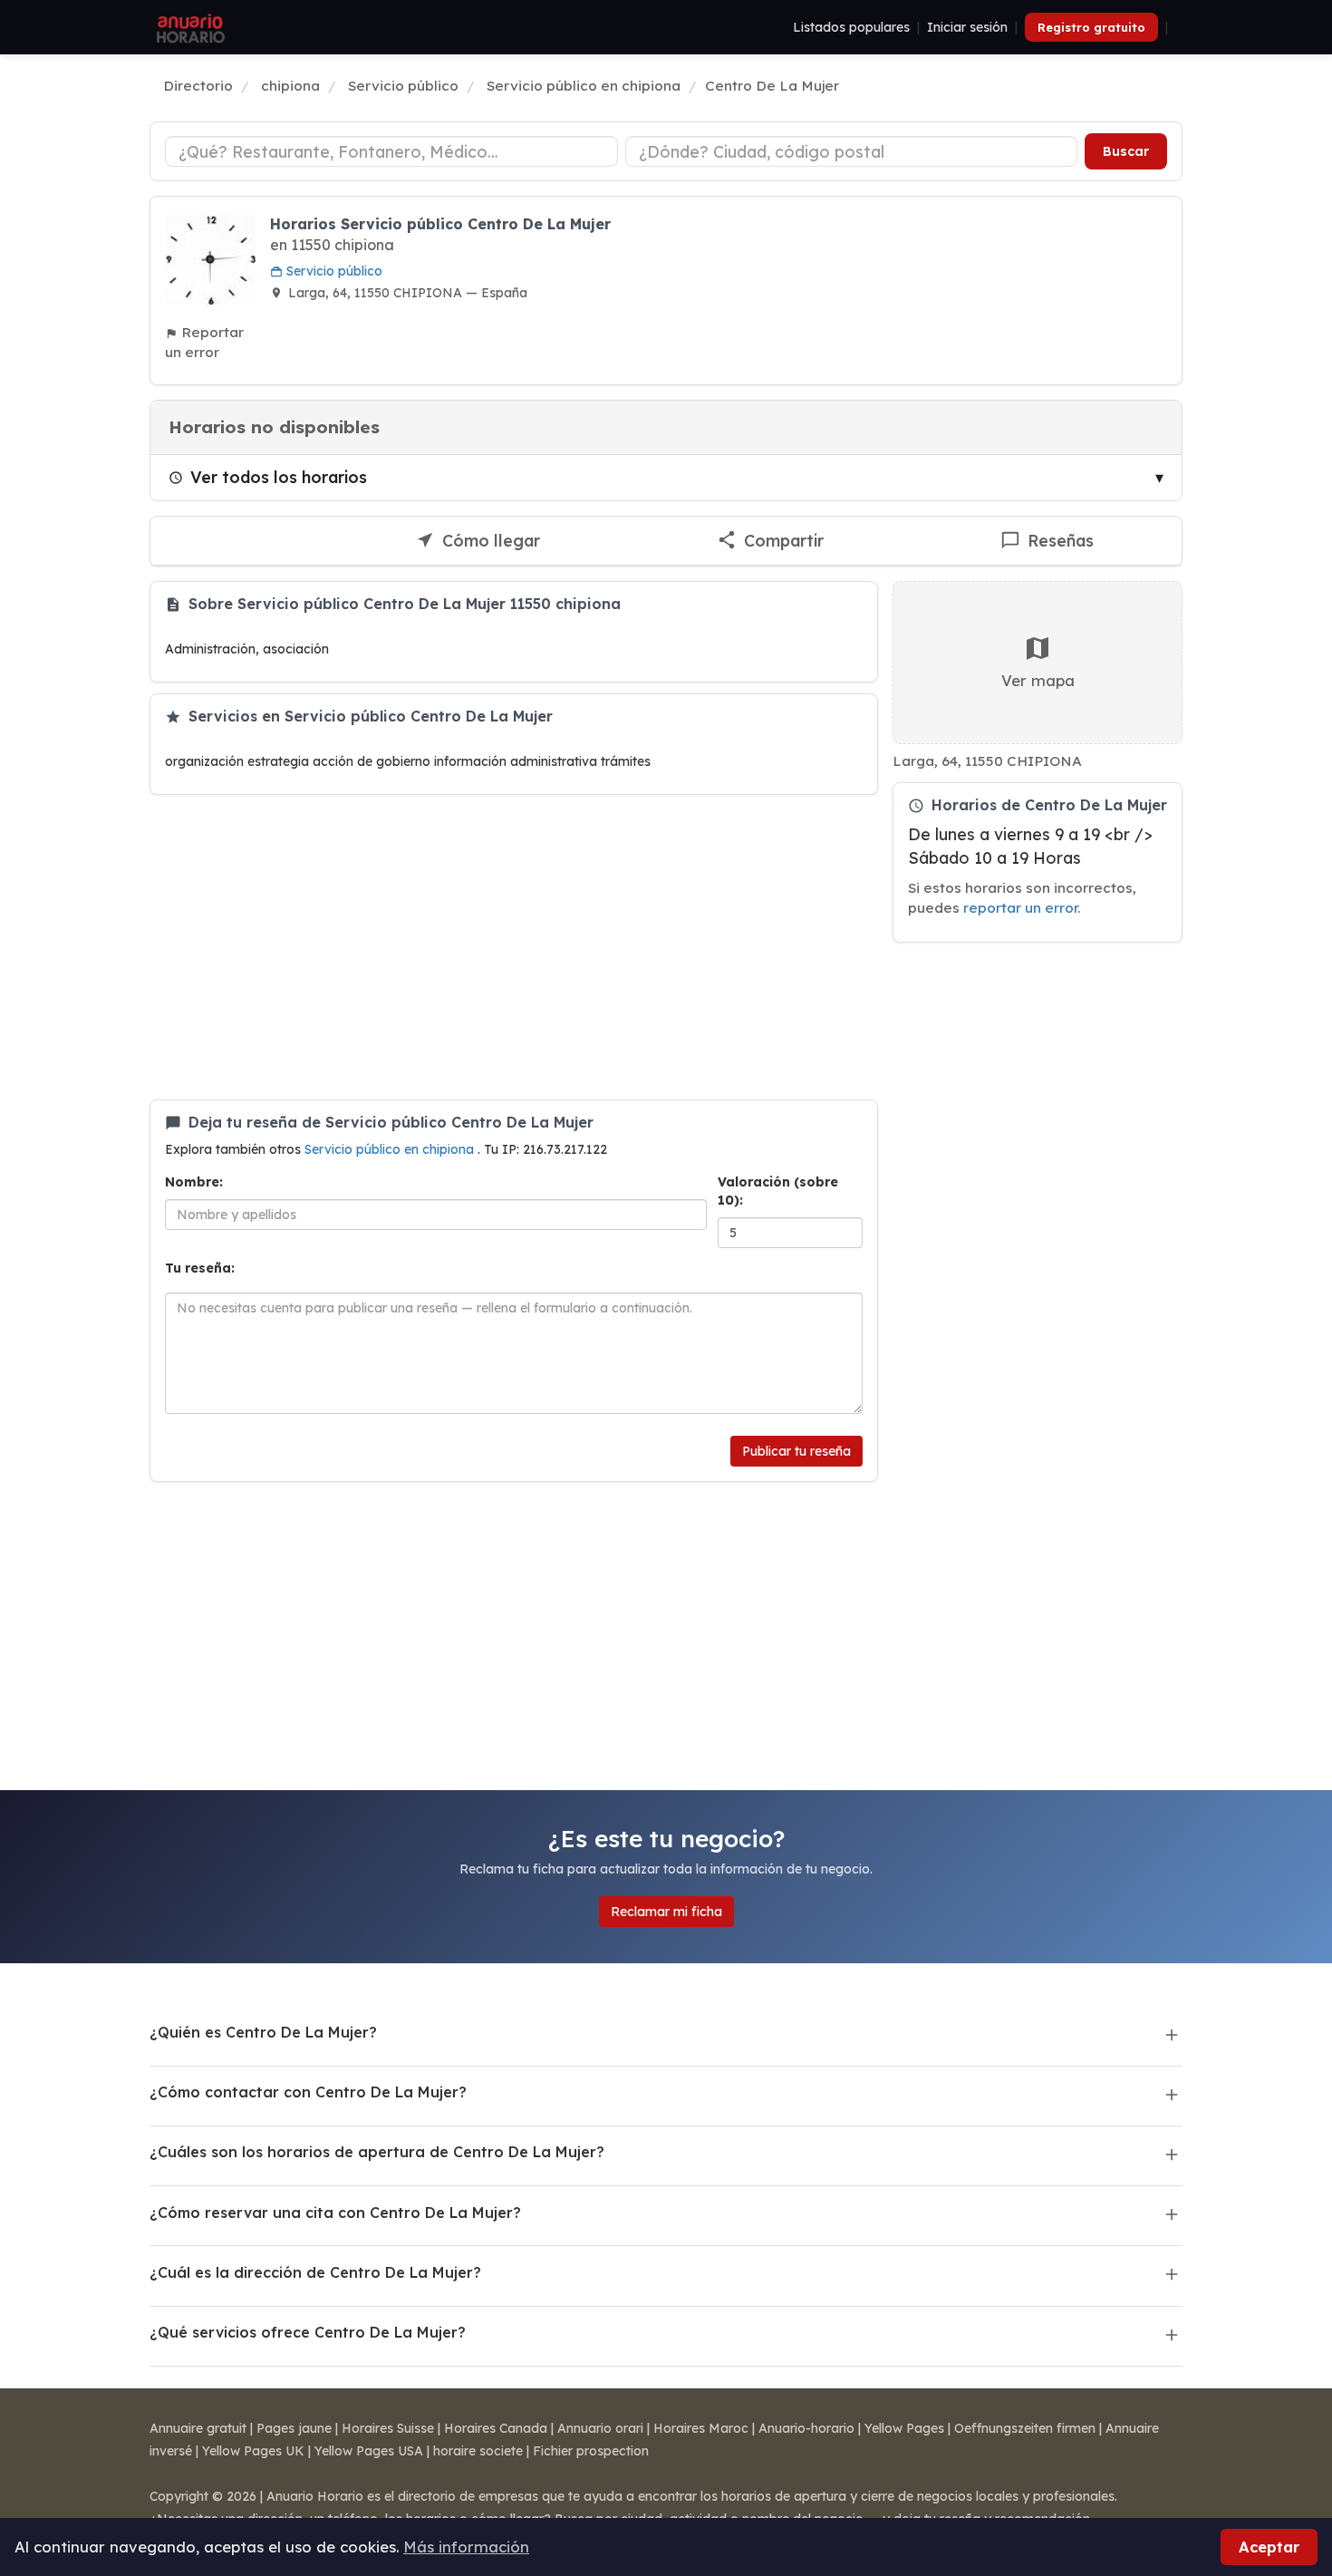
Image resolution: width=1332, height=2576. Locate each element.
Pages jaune (294, 2428)
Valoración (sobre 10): (778, 1191)
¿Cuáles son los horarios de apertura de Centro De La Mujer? (377, 2152)
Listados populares (851, 27)
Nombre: (194, 1182)
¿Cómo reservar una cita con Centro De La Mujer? (335, 2213)
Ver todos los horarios (279, 477)
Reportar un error (204, 342)
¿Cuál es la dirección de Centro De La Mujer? (315, 2272)
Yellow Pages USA (369, 2451)
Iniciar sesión (967, 27)
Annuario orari (600, 2428)
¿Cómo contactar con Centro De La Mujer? (308, 2092)
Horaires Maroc (701, 2428)
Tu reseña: (200, 1268)
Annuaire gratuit (198, 2428)
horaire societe (478, 2451)
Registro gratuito (1091, 27)
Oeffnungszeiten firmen (1025, 2428)
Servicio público (333, 271)
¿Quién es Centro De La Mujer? (263, 2032)
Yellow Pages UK (253, 2451)
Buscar (1126, 151)
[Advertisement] (514, 947)
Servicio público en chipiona (391, 1149)
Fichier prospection (591, 2451)
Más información (466, 2547)
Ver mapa (1038, 680)
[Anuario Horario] (188, 27)
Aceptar (1269, 2547)
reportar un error (1020, 908)
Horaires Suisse (388, 2428)
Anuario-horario (806, 2428)
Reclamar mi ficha (666, 1912)
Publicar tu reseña (796, 1451)
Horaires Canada (496, 2428)
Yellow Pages (904, 2428)
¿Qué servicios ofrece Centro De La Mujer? (308, 2332)
